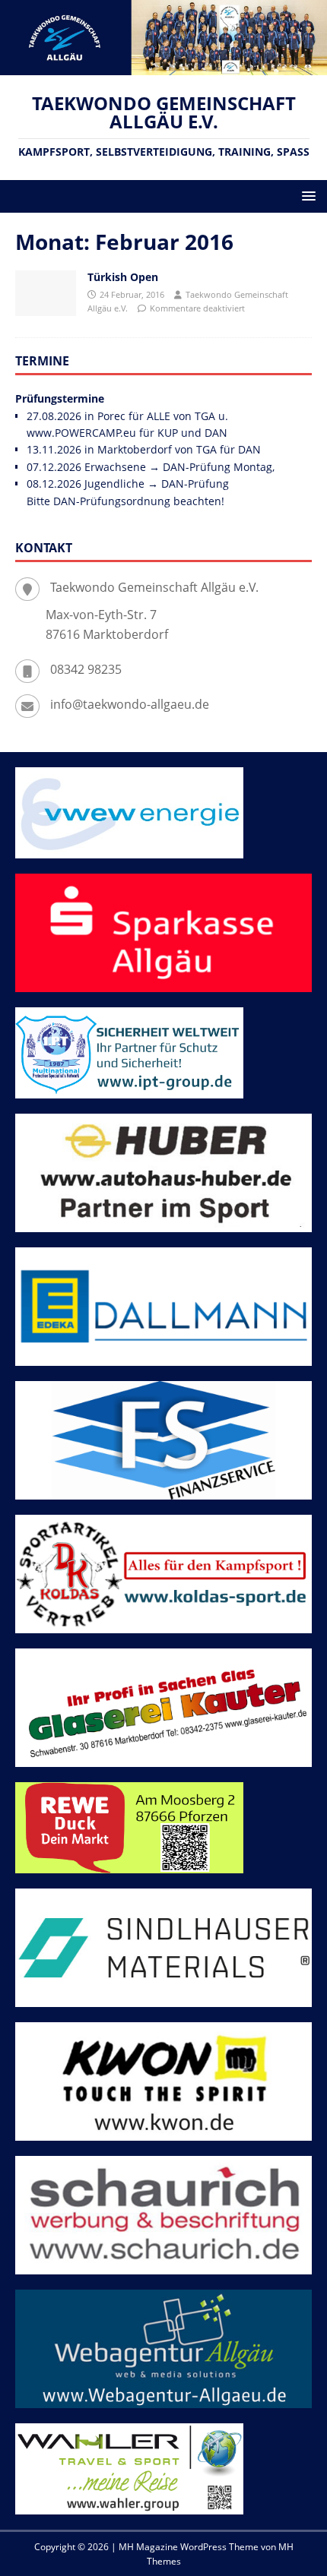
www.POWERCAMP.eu (81, 433)
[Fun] (46, 293)
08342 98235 (86, 669)
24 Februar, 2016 (132, 294)
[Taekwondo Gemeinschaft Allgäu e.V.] (163, 66)
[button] (306, 196)
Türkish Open (123, 277)
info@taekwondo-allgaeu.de (130, 704)
